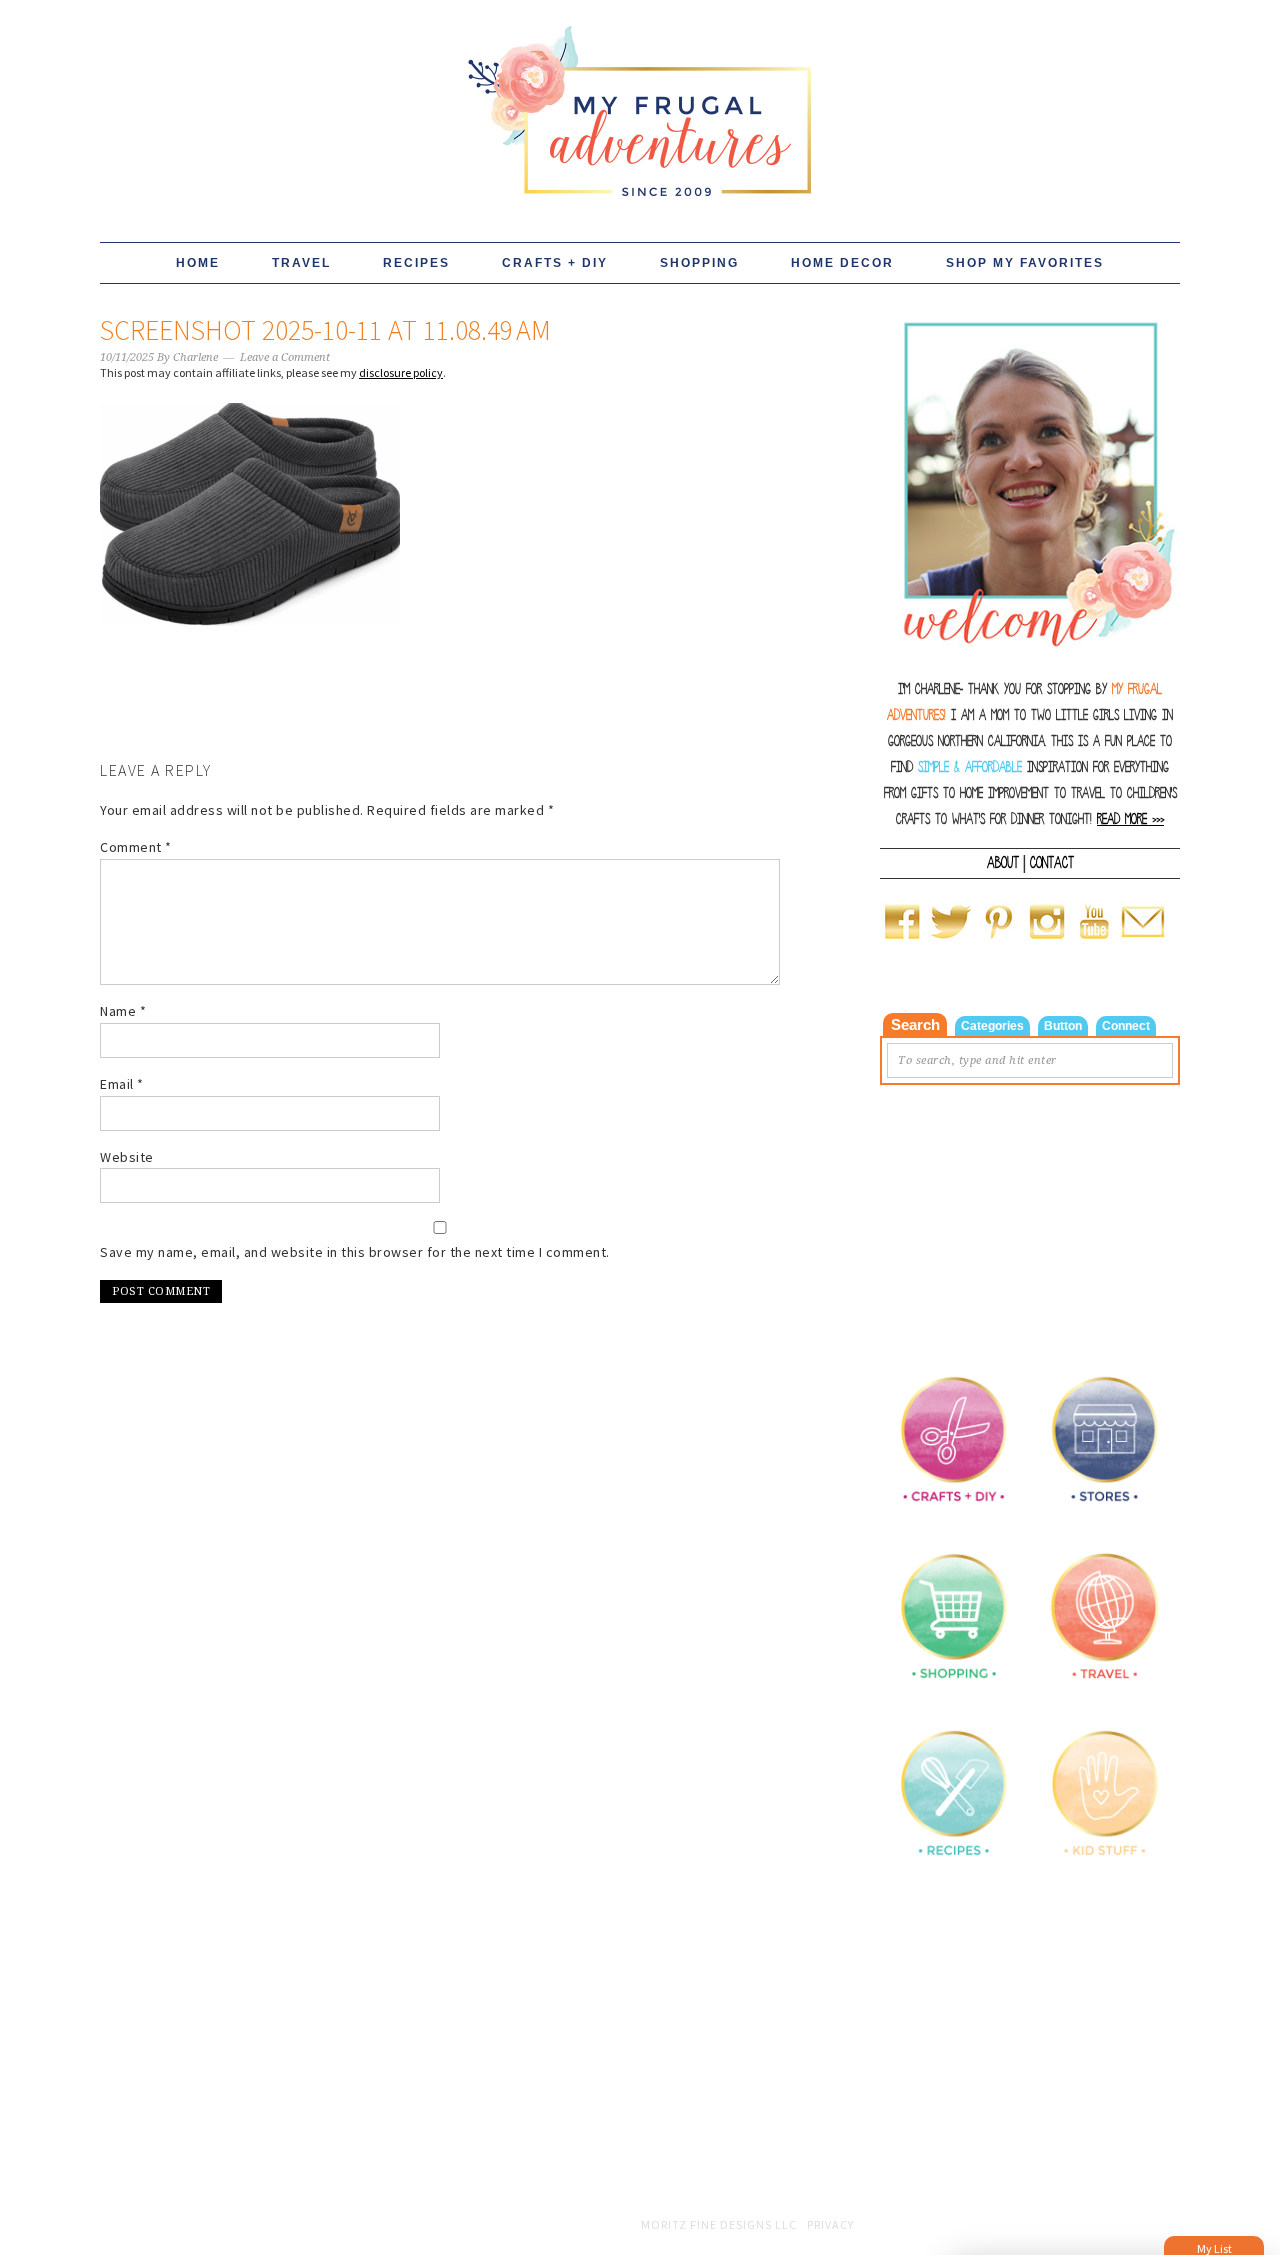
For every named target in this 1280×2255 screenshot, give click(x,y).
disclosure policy (401, 372)
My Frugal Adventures (640, 102)
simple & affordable (970, 767)
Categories (992, 1026)
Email (122, 1084)
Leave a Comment (285, 357)
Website (127, 1157)
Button (1063, 1026)
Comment (136, 847)
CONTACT (1052, 863)
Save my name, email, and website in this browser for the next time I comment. (355, 1252)
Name (123, 1011)
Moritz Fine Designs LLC (719, 2224)
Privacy (830, 2224)
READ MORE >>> (1130, 819)
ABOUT (1003, 863)
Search (915, 1024)
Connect (1126, 1026)
